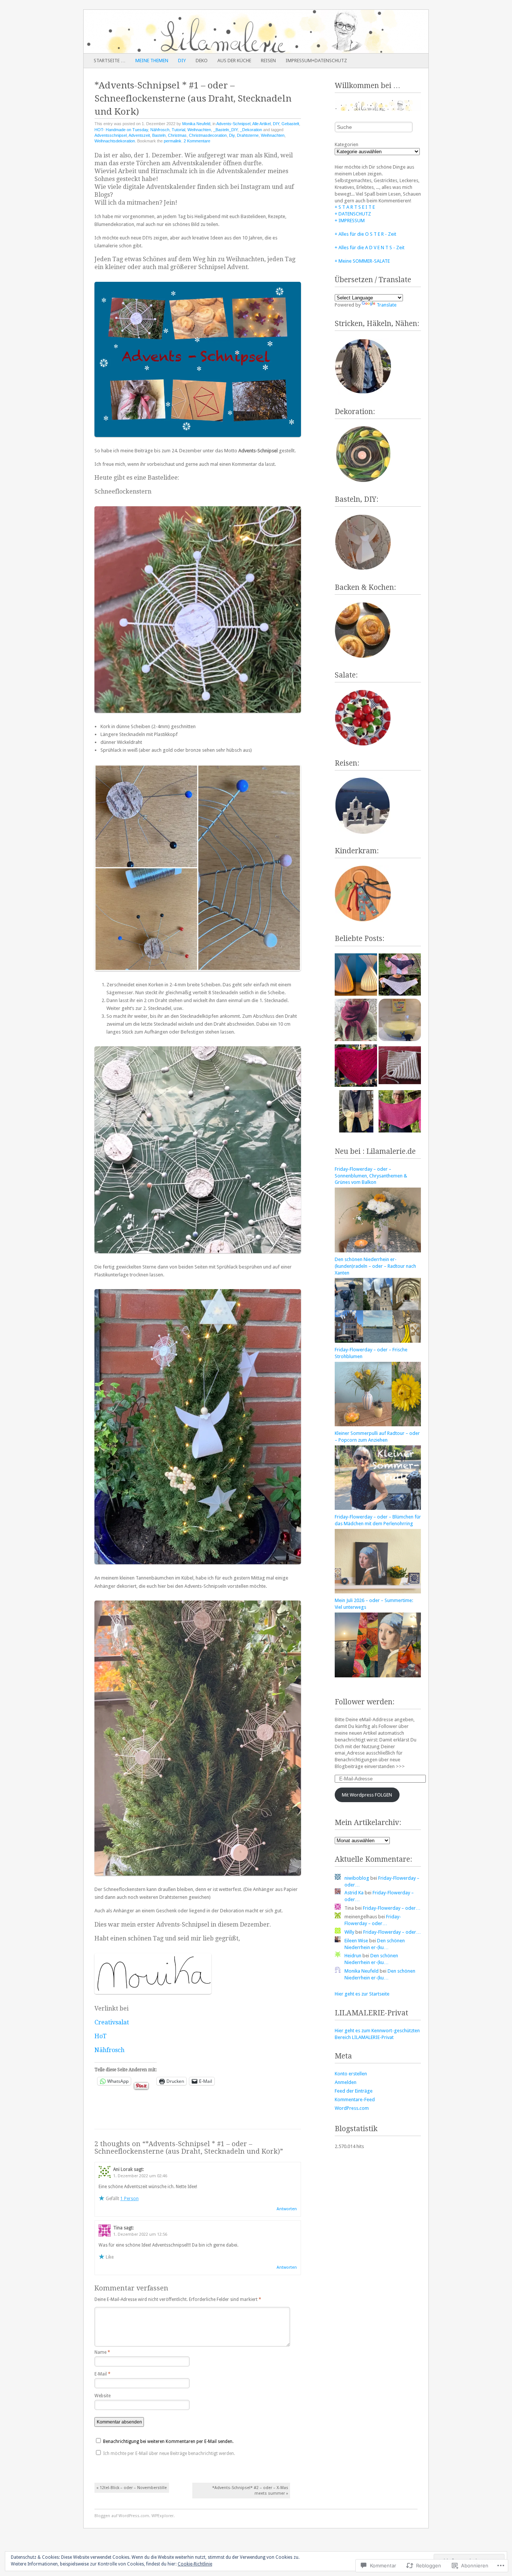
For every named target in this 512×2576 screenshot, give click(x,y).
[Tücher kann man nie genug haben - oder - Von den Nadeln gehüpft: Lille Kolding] (400, 1112)
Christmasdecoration (208, 135)
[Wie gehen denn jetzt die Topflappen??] (400, 1067)
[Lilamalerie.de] (222, 31)
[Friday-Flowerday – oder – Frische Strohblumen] (378, 1425)
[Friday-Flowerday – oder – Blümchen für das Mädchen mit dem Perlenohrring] (378, 1592)
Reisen (268, 61)
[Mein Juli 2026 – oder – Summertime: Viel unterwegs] (378, 1676)
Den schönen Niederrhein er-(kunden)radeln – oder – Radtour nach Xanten (375, 1266)
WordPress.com (352, 2108)
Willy (349, 1932)
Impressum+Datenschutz (316, 61)
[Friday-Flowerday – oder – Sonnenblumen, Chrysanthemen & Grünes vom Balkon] (378, 1251)
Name (102, 2352)
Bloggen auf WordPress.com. (122, 2516)
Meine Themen (152, 61)
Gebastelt (290, 124)
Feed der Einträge (354, 2091)
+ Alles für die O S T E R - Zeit (365, 234)
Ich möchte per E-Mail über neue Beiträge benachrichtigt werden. (169, 2453)
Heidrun (353, 1956)
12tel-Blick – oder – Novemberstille (132, 2488)
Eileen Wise (356, 1941)
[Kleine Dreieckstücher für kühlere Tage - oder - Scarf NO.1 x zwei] (400, 975)
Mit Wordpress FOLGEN (367, 1795)
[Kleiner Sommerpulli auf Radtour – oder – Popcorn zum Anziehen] (378, 1508)
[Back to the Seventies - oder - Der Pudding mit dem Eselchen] (400, 1021)
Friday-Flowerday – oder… (392, 1908)
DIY (182, 61)
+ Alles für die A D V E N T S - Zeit (370, 248)
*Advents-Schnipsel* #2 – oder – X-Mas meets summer (250, 2491)
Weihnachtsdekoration (115, 141)
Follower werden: (365, 1702)
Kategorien (347, 144)
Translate (387, 305)
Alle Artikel (261, 124)
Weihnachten (199, 130)
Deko (202, 61)
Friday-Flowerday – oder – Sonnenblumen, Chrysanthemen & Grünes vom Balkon (371, 1176)
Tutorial (178, 130)
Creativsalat (112, 2022)
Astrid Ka (354, 1893)
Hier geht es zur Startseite (362, 1994)
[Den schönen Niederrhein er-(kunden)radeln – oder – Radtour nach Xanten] (378, 1341)
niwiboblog (357, 1878)
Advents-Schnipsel (233, 124)
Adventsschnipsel (111, 135)
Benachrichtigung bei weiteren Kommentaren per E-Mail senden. (168, 2441)
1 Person (129, 2199)
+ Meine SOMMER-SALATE (362, 261)
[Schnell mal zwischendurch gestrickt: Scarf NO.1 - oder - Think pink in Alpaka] (356, 1067)
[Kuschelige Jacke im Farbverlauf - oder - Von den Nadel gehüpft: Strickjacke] (356, 1112)
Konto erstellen (351, 2074)
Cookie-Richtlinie (195, 2564)
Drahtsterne (248, 135)
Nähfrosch (160, 130)
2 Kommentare (197, 141)
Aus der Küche (234, 61)
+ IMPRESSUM (350, 221)
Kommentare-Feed (355, 2100)
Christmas (177, 135)
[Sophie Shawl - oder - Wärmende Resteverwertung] (356, 1021)
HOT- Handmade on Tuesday (121, 130)
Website (103, 2396)
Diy (232, 135)
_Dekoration (251, 130)
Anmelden (346, 2082)
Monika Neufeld (196, 124)
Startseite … (110, 61)
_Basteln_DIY (225, 130)
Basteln (159, 135)
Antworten (287, 2209)
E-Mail (103, 2374)
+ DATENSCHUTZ (353, 214)
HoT (100, 2036)
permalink (173, 141)
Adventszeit (139, 135)
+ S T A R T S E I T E (355, 207)
